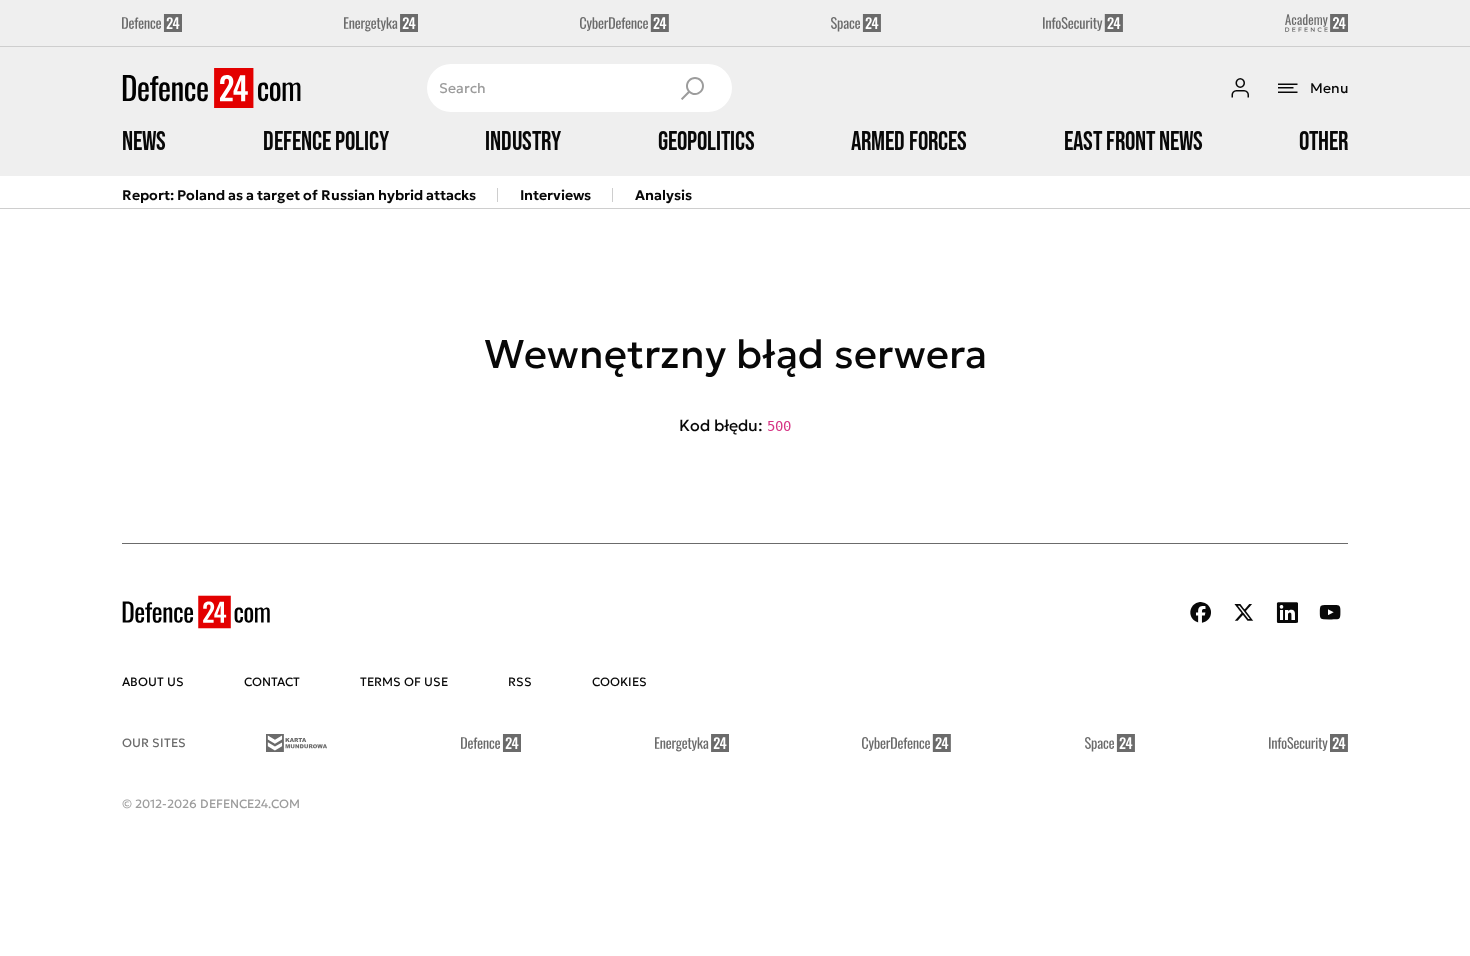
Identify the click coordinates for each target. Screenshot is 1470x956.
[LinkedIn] (1287, 612)
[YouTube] (1330, 612)
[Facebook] (1201, 612)
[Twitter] (1244, 612)
